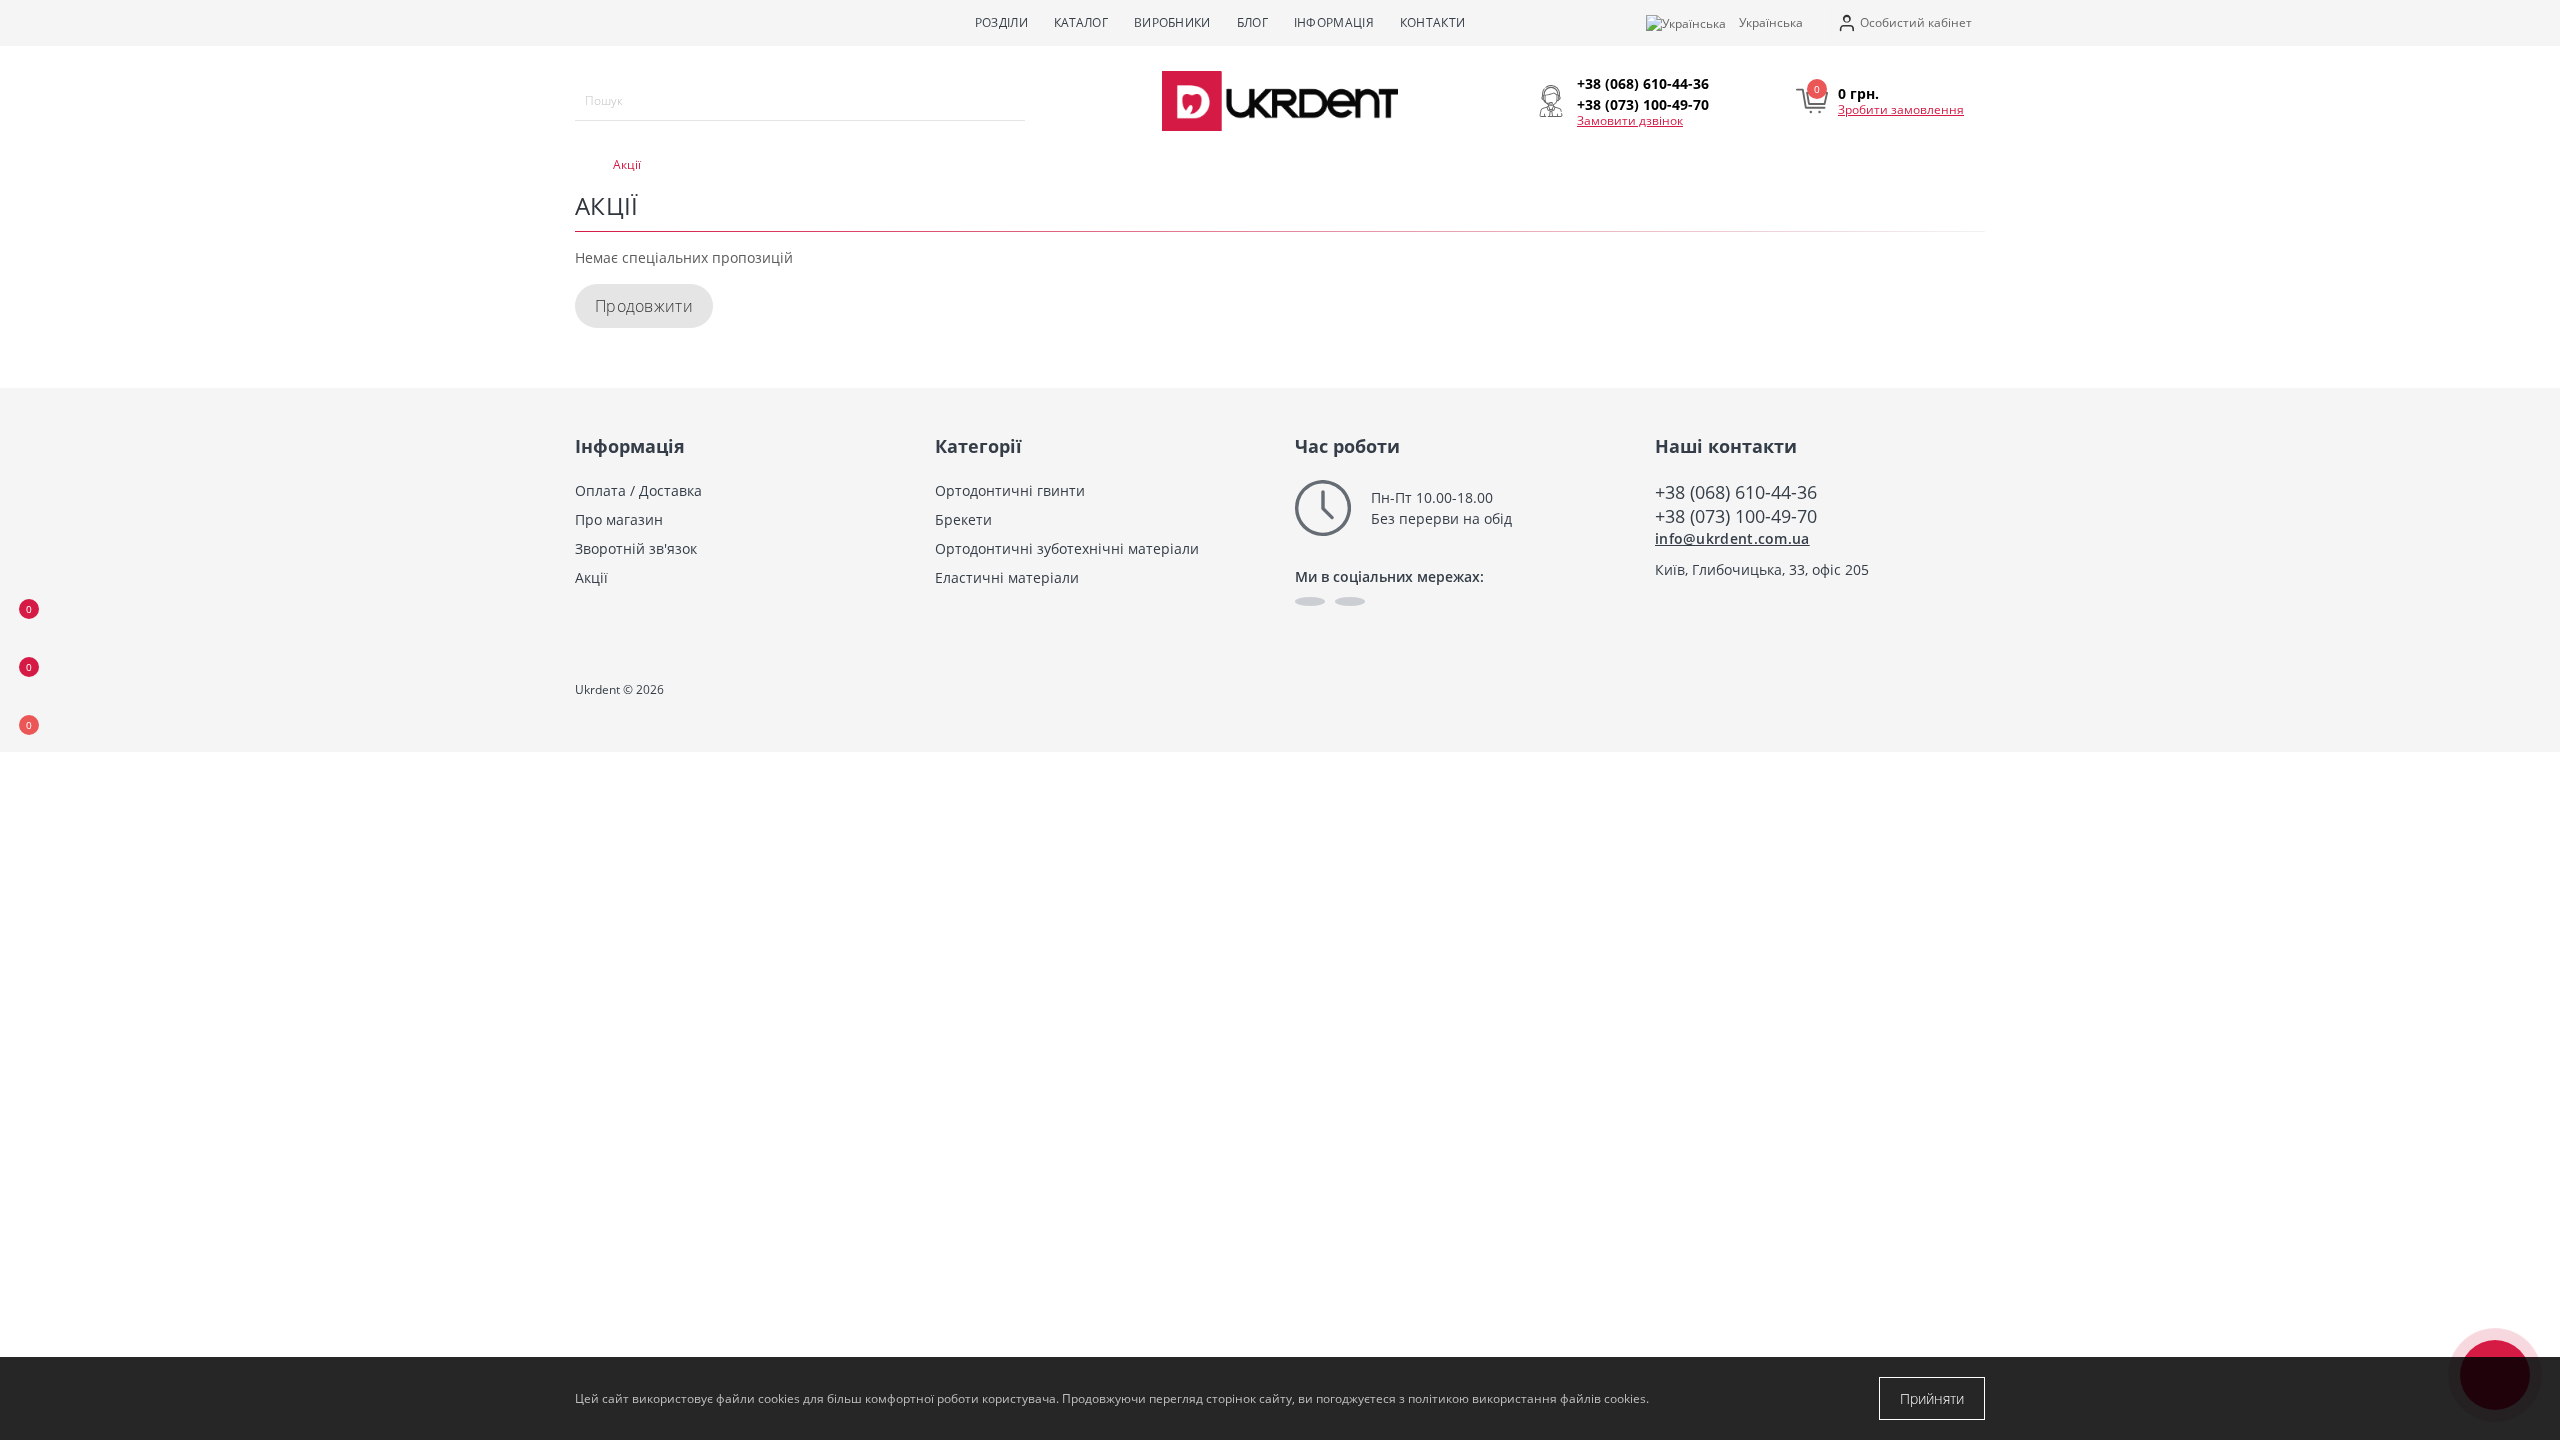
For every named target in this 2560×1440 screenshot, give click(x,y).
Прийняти (1932, 1398)
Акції (591, 577)
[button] (1904, 23)
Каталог (1081, 22)
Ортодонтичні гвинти (1010, 490)
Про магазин (619, 519)
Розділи (1001, 22)
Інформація (1334, 22)
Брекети (963, 519)
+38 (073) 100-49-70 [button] (1736, 516)
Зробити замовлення (1901, 109)
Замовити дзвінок (1630, 120)
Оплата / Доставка (638, 490)
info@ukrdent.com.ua (1732, 538)
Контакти (1432, 22)
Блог (1252, 22)
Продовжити (644, 306)
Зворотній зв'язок (636, 548)
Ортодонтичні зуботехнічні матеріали (1067, 548)
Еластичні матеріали (1007, 577)
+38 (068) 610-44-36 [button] (1736, 492)
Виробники (1172, 22)
